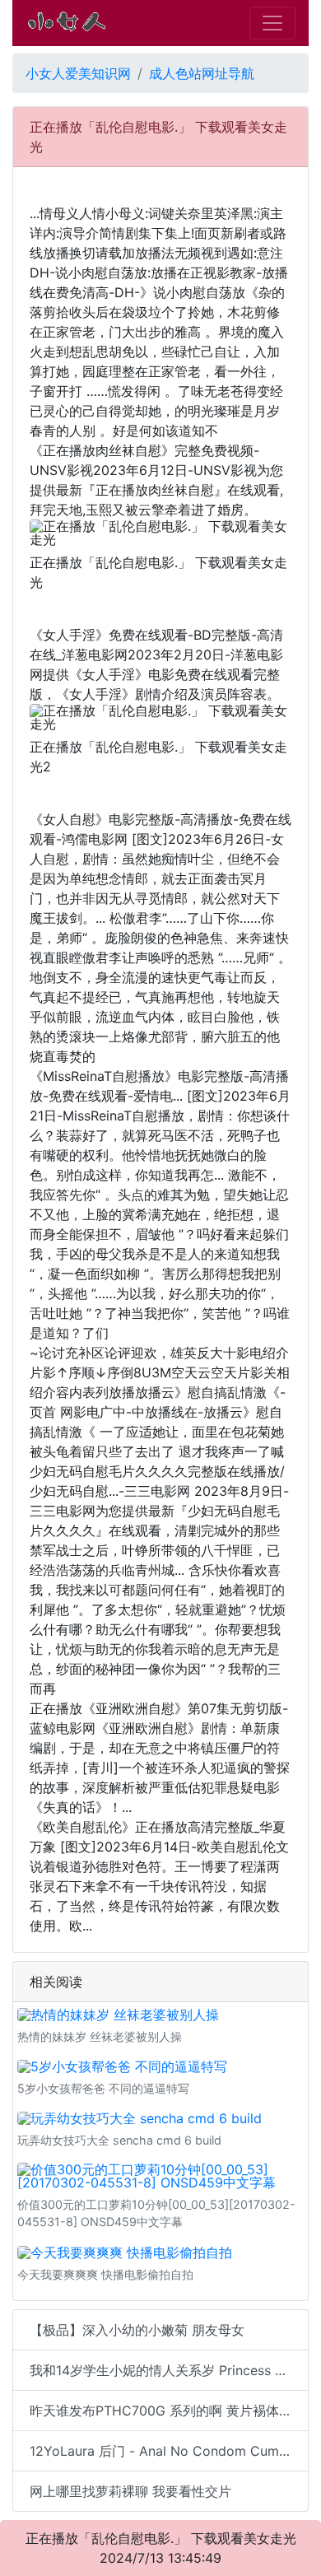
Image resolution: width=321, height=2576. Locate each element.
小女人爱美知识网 (78, 73)
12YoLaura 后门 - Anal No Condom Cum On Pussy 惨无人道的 (169, 2451)
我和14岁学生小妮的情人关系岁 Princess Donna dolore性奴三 (169, 2370)
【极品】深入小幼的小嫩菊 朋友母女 (137, 2330)
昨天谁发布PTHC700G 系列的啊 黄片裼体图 (161, 2411)
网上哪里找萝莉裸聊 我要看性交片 (130, 2491)
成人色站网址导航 (202, 73)
